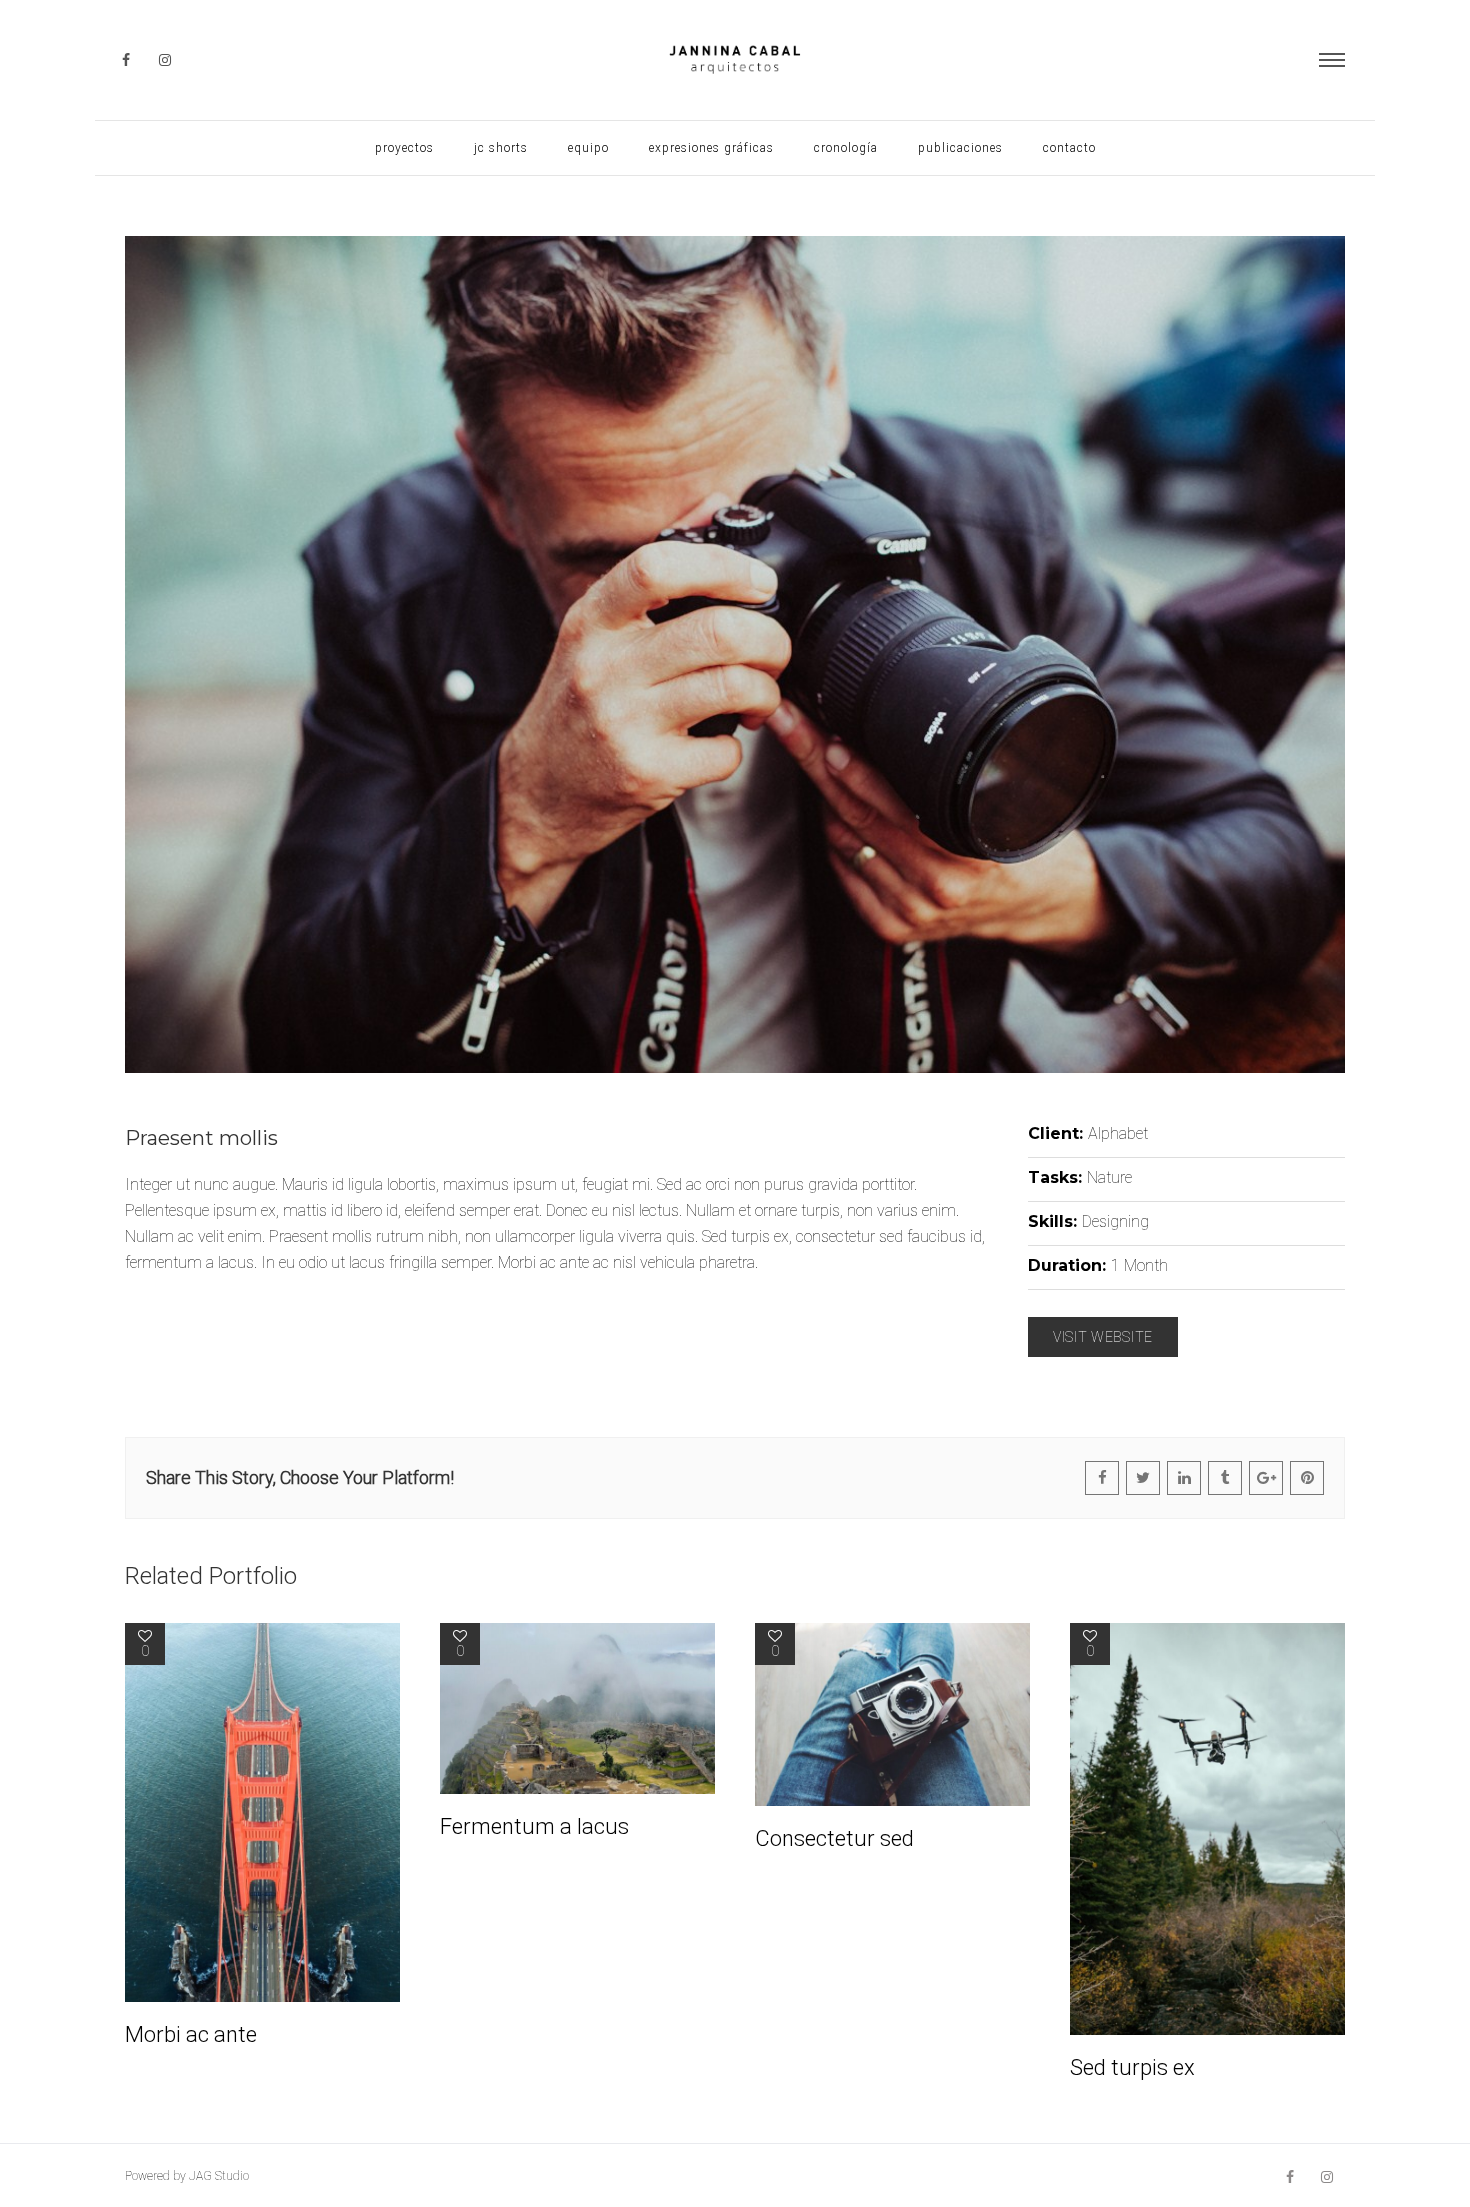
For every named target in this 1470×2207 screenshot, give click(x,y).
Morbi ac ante (191, 2034)
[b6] (735, 654)
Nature (1109, 1177)
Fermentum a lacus (534, 1826)
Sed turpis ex (1132, 2067)
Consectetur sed (834, 1838)
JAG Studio (219, 2176)
